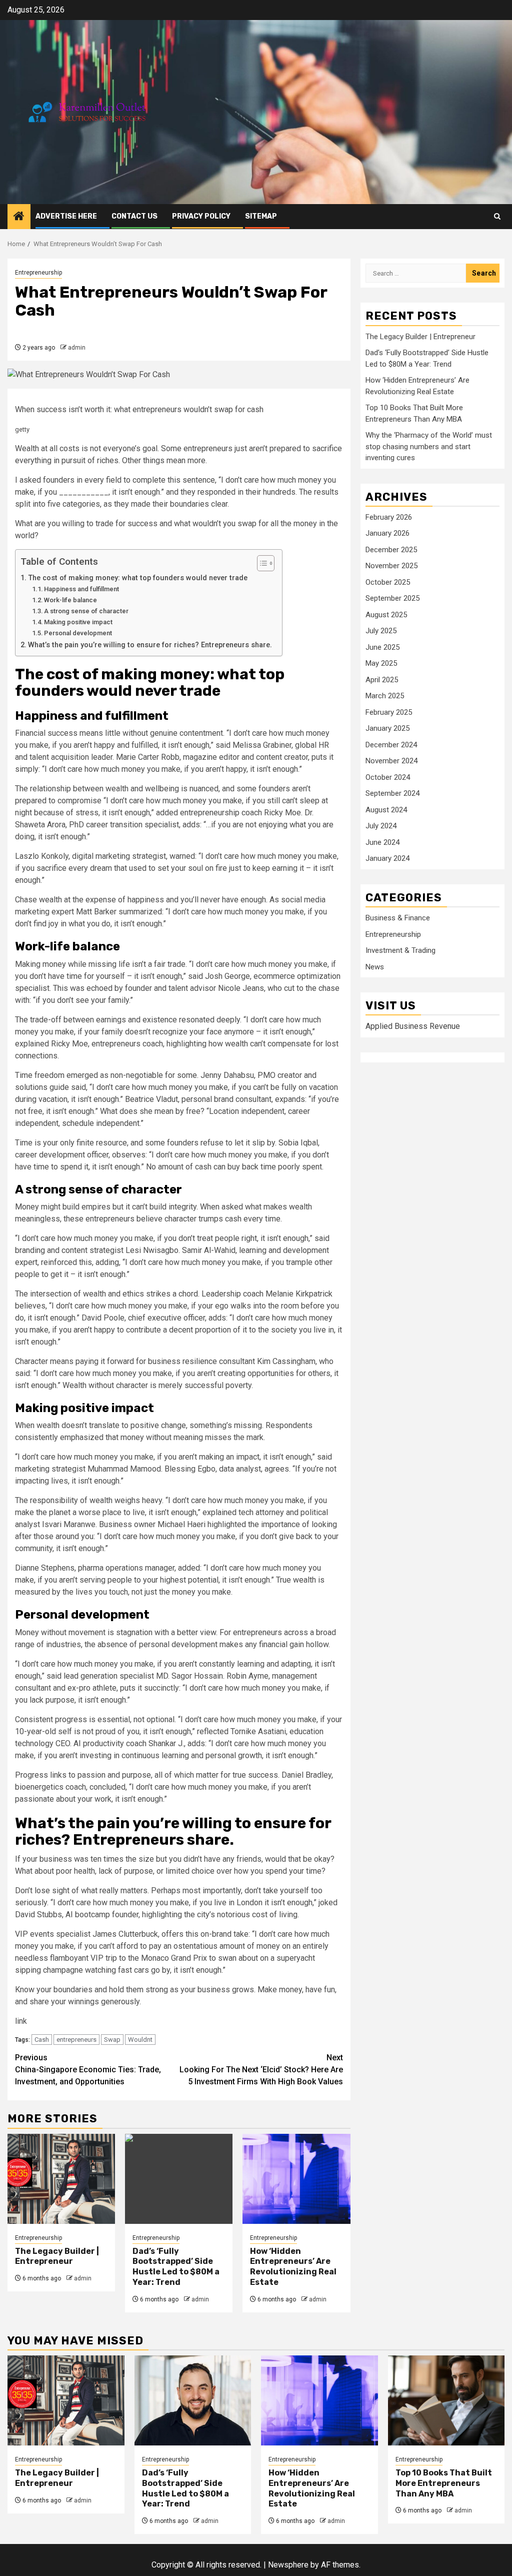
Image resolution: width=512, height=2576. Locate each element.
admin (77, 348)
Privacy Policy (201, 216)
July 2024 (381, 826)
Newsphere (288, 2565)
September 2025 (392, 598)
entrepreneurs (76, 2040)
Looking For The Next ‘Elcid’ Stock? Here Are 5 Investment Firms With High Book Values (261, 2070)
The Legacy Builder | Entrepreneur (57, 2256)
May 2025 (381, 663)
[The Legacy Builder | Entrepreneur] (61, 2179)
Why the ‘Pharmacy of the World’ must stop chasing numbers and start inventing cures (429, 446)
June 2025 (382, 647)
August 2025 (386, 615)
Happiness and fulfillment (81, 589)
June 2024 (382, 842)
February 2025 (389, 712)
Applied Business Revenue (413, 1026)
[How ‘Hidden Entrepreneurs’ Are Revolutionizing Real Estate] (296, 2179)
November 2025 (391, 566)
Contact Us (134, 216)
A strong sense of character (86, 611)
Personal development (78, 633)
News (375, 967)
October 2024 (388, 777)
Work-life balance (70, 600)
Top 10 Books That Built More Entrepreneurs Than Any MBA (444, 2483)
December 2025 (391, 550)
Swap (112, 2040)
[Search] (497, 216)
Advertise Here (66, 216)
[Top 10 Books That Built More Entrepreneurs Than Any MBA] (446, 2400)
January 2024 (387, 858)
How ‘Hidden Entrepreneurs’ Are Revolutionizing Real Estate (293, 2267)
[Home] (19, 217)
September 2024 (392, 793)
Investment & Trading (400, 950)
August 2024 (386, 810)
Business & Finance (398, 918)
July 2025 (381, 631)
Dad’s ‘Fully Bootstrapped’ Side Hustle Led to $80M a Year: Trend (176, 2267)
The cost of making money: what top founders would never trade (138, 578)
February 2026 (389, 517)
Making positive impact (78, 622)
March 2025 (385, 696)
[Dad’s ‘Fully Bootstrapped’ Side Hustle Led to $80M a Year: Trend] (179, 2179)
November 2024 (391, 761)
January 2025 (387, 728)
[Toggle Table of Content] (261, 563)
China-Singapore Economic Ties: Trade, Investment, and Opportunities (88, 2070)
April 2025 (382, 680)
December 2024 (391, 745)
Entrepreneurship (38, 273)
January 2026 (387, 533)
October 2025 (388, 582)
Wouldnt (140, 2040)
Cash (42, 2040)
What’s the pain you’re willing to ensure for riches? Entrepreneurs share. (150, 645)
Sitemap (261, 216)
